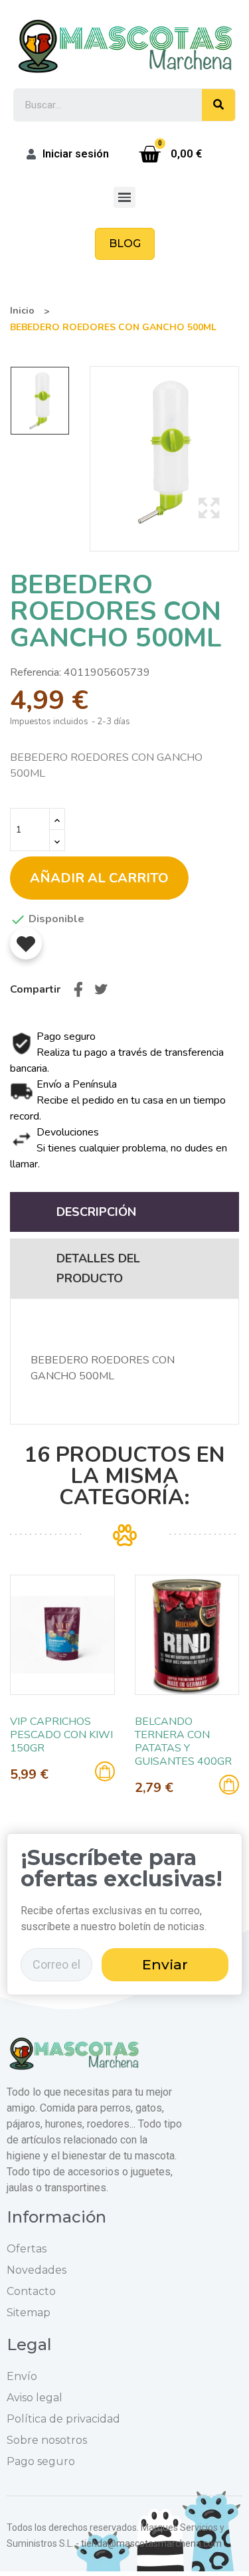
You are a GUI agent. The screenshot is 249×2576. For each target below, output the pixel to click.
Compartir (78, 989)
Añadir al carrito (99, 878)
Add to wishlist (26, 943)
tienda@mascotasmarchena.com (151, 2543)
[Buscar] (218, 105)
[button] (125, 244)
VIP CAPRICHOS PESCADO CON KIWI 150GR (61, 1735)
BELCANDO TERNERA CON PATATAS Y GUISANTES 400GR (183, 1741)
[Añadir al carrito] (105, 1771)
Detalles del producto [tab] (98, 1268)
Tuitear (101, 989)
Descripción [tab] (96, 1212)
